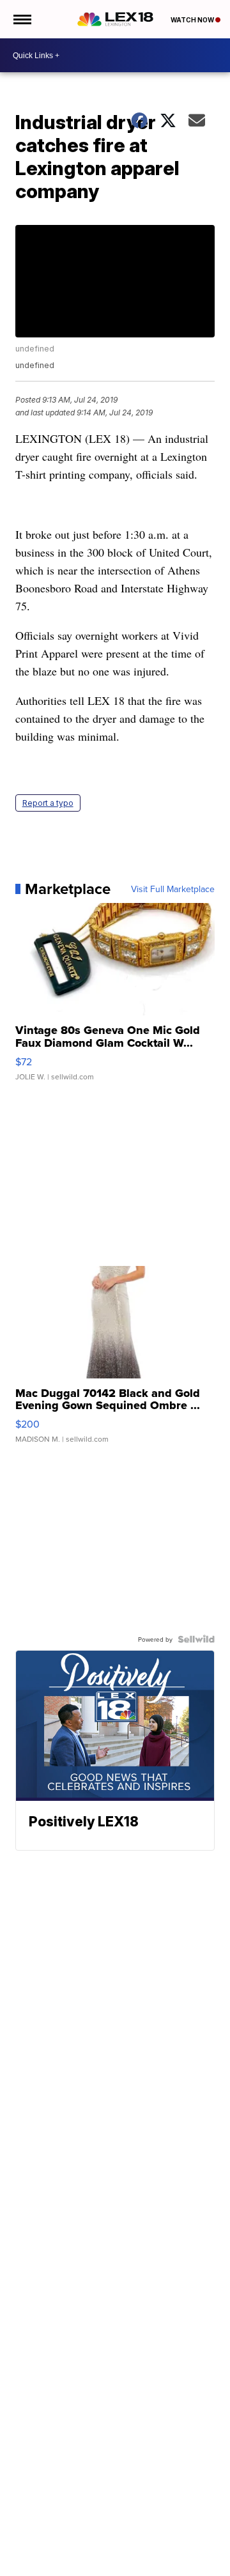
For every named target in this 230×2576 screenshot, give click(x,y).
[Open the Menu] (21, 19)
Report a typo (48, 803)
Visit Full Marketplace (173, 889)
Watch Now (193, 20)
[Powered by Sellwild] (196, 1639)
